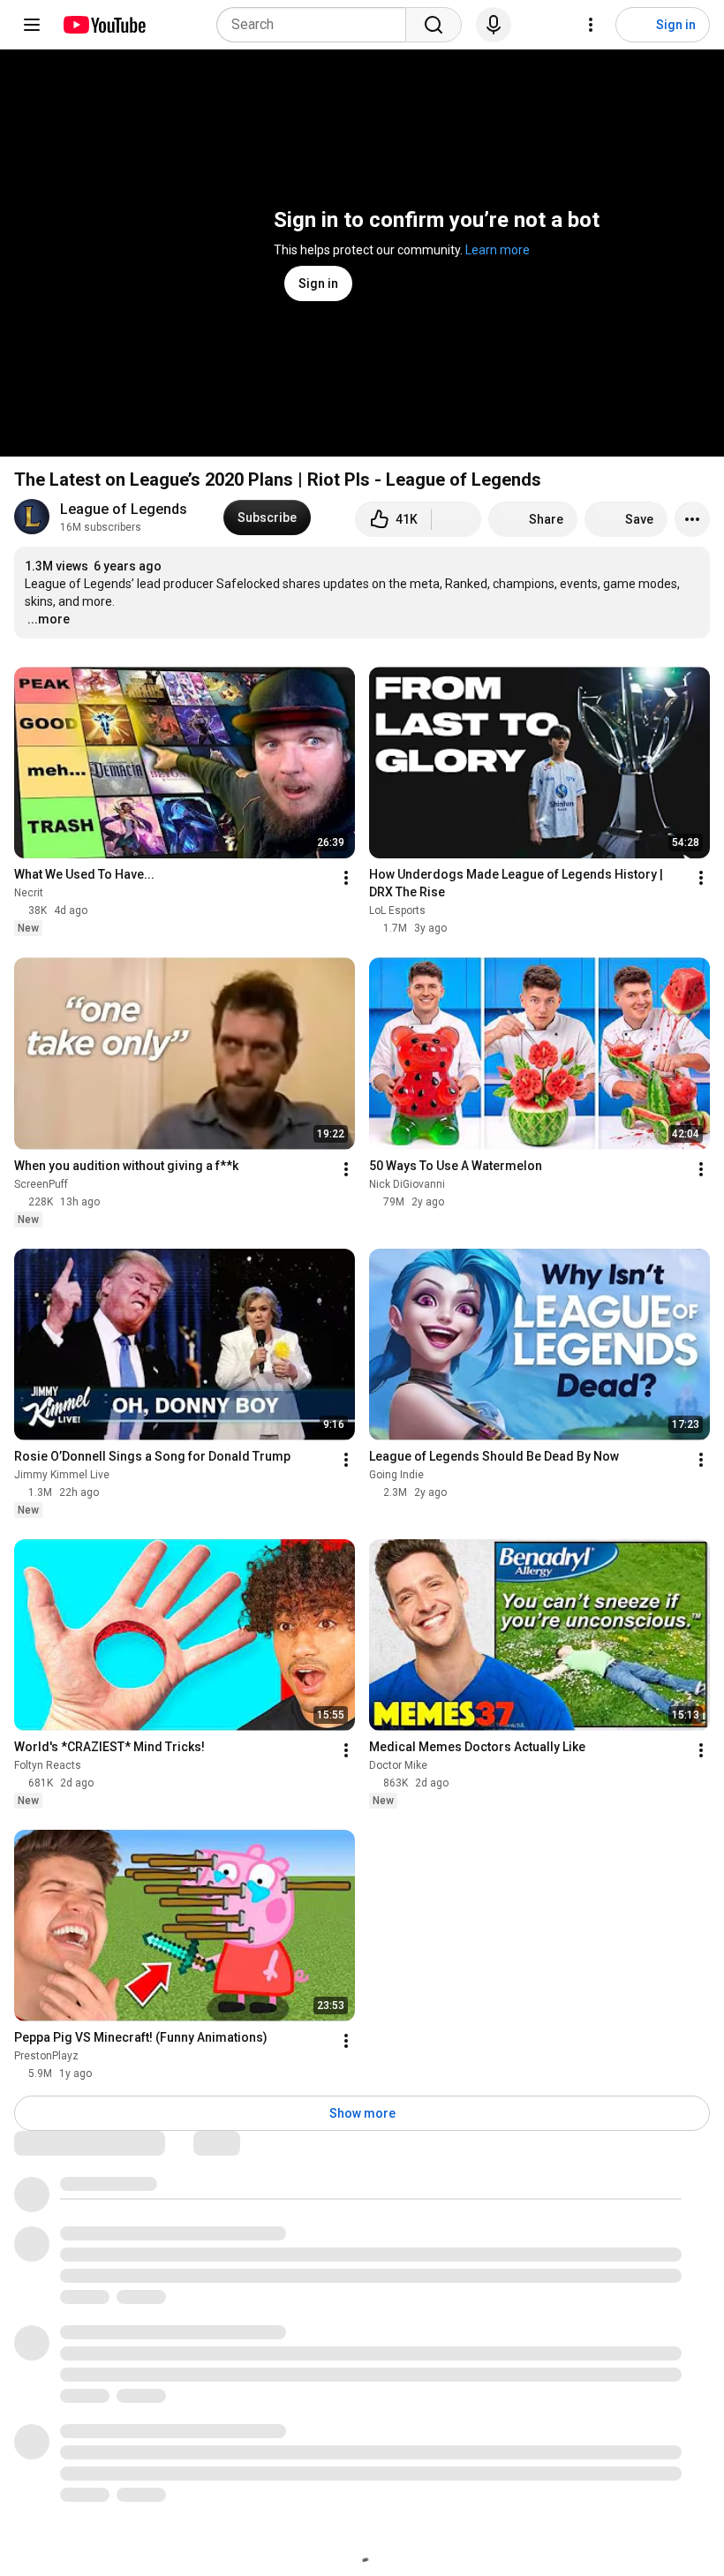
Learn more (498, 250)
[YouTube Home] (104, 25)
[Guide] (32, 25)
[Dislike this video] (456, 519)
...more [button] (49, 619)
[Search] (434, 25)
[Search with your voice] (494, 25)
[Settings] (591, 25)
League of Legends (124, 509)
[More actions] (692, 519)
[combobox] (317, 25)
